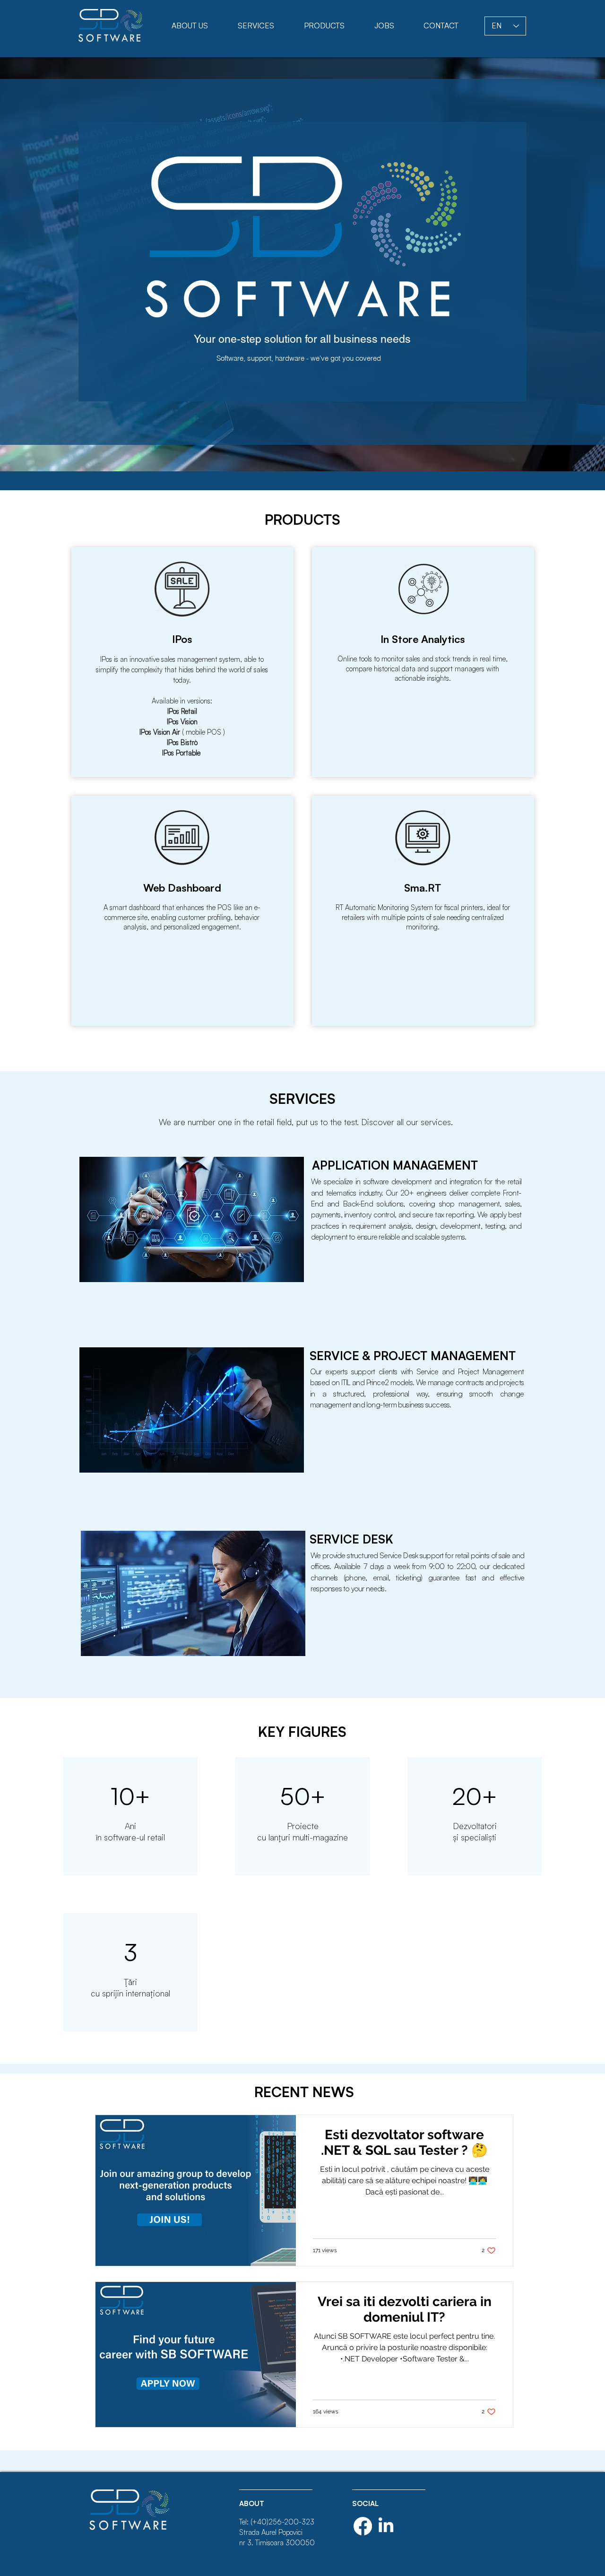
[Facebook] (363, 2526)
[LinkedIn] (386, 2526)
